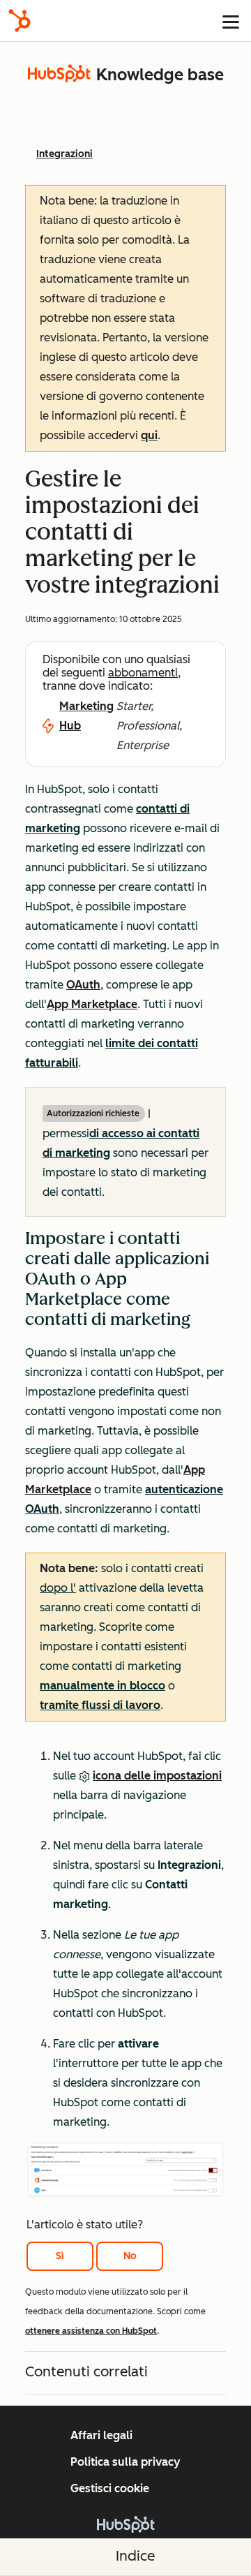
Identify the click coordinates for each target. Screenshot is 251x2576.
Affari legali (101, 2435)
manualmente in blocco (102, 1686)
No (130, 2256)
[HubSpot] (20, 21)
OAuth (83, 985)
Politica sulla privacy (125, 2462)
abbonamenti (143, 673)
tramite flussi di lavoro (100, 1705)
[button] (125, 1476)
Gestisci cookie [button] (110, 2488)
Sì (60, 2256)
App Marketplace (92, 1004)
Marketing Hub (86, 716)
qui (149, 435)
